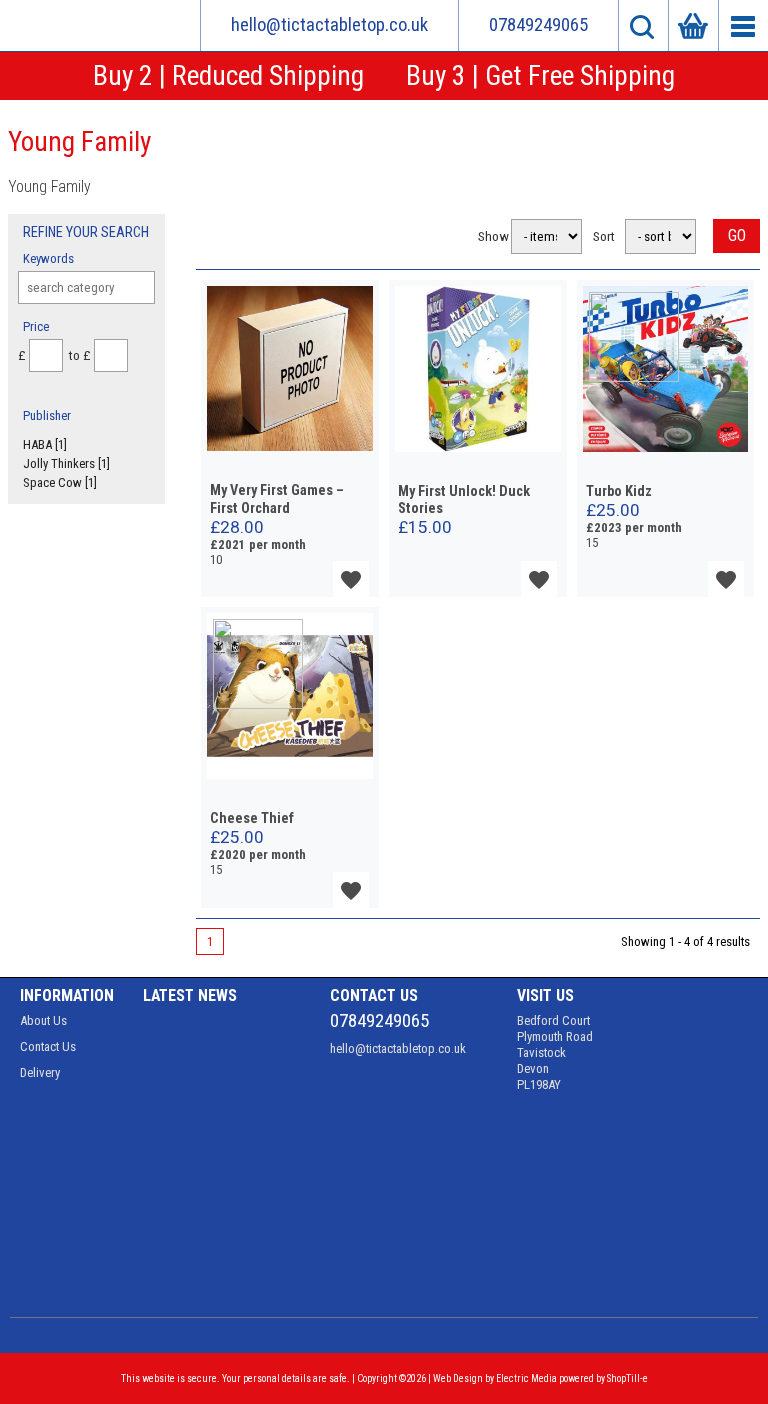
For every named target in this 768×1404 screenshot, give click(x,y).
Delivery (40, 1072)
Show (489, 236)
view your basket (693, 25)
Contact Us (48, 1046)
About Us (43, 1020)
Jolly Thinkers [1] (66, 463)
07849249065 (538, 25)
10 (216, 559)
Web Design (458, 1378)
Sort (604, 236)
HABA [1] (45, 444)
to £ (78, 355)
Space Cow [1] (60, 482)
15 (592, 542)
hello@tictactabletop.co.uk (329, 25)
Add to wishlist (351, 579)
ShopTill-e (627, 1378)
